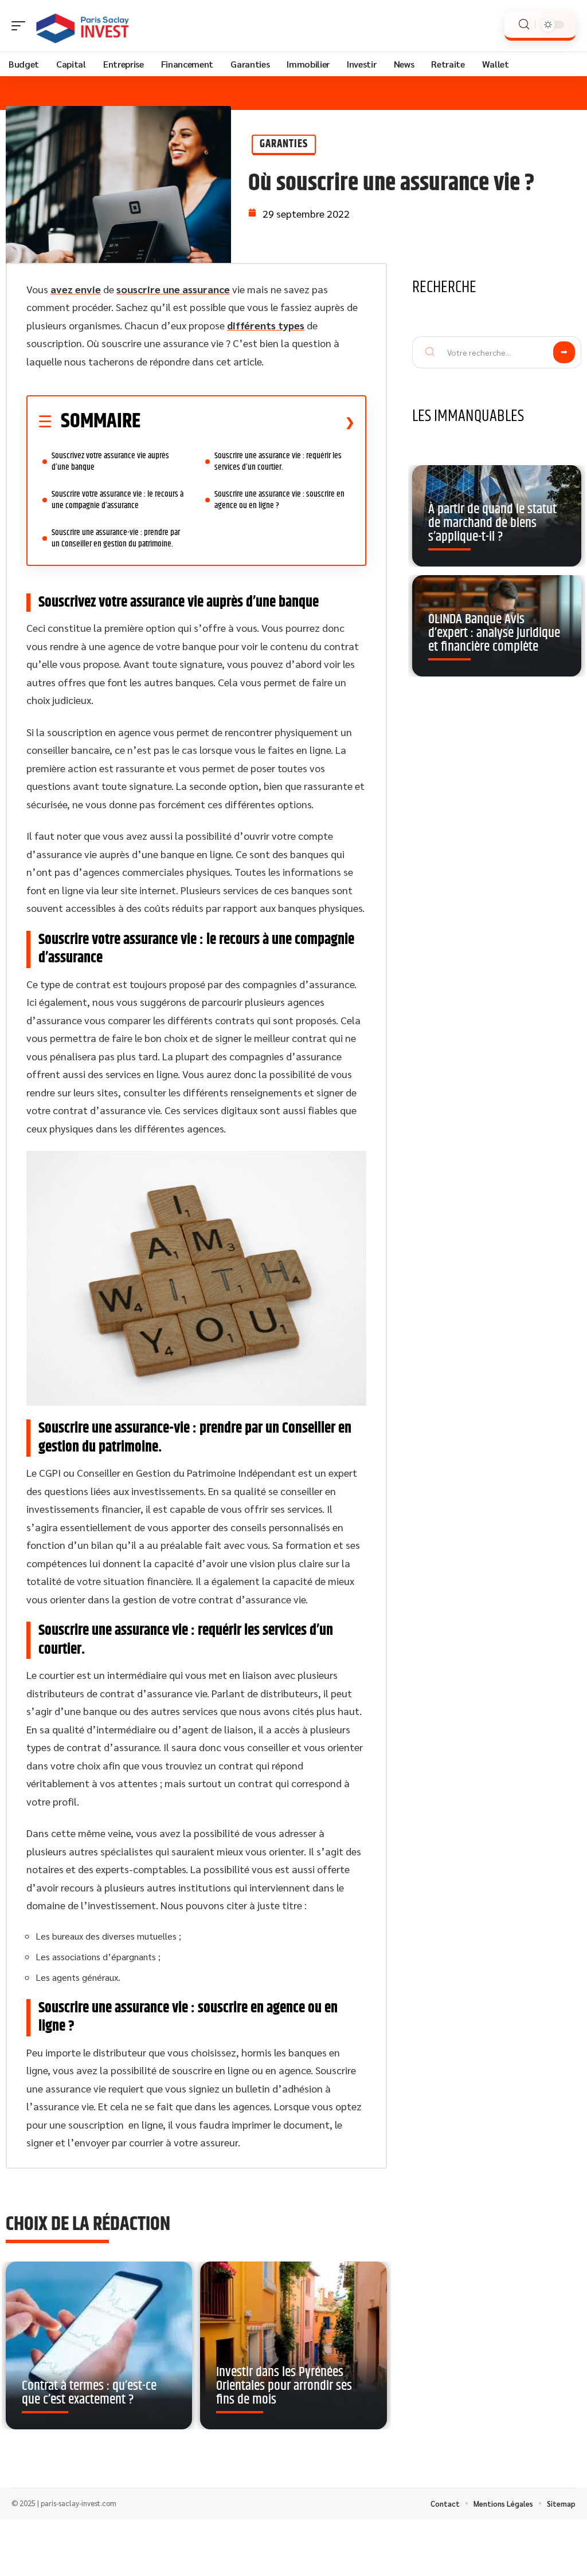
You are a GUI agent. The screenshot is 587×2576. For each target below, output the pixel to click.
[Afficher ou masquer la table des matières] (248, 422)
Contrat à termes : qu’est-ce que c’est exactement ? (89, 2393)
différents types (266, 325)
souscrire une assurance (173, 289)
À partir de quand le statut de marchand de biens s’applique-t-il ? (492, 523)
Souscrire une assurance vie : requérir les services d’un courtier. (278, 461)
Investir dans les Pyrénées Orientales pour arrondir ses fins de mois (284, 2386)
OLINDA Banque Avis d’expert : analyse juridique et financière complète (494, 633)
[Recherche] (524, 24)
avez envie (76, 289)
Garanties (284, 144)
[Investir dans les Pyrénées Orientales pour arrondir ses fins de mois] (293, 2345)
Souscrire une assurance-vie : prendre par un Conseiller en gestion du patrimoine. (116, 538)
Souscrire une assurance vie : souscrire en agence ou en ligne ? (279, 500)
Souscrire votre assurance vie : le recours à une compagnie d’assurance (118, 500)
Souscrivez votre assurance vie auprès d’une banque (110, 461)
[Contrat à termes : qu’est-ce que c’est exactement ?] (99, 2345)
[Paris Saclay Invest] (83, 26)
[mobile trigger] (21, 26)
